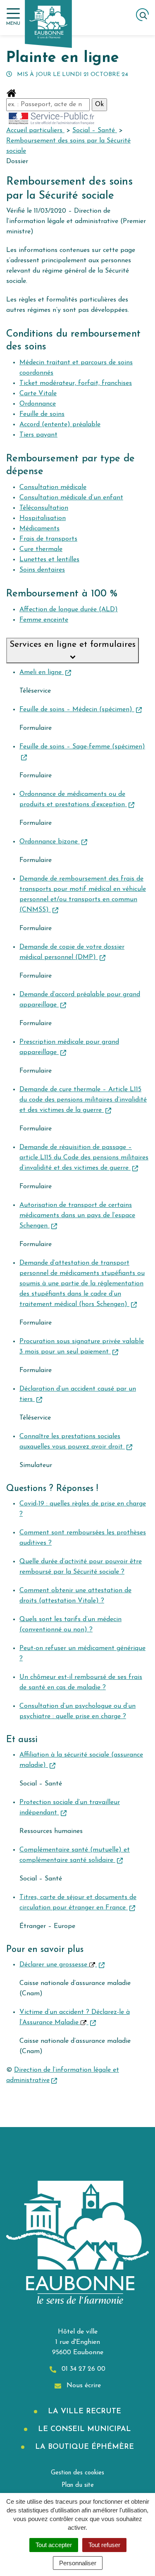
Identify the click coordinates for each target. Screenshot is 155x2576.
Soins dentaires (42, 570)
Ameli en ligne (42, 672)
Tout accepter (54, 2545)
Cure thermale (41, 549)
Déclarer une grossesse (54, 1965)
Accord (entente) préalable (60, 425)
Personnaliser (78, 2563)
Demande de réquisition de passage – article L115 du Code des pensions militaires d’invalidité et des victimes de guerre (84, 1158)
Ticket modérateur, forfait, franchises (76, 383)
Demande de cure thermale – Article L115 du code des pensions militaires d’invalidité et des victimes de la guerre (83, 1100)
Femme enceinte (44, 620)
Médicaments (39, 529)
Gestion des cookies (77, 2473)
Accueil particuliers (35, 131)
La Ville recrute (83, 2412)
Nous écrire (83, 2386)
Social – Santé (95, 131)
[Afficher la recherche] (142, 15)
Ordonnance (38, 404)
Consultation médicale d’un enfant (71, 498)
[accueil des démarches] (11, 93)
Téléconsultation (44, 508)
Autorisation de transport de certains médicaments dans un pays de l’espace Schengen (77, 1216)
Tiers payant (38, 435)
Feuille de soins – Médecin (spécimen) (77, 710)
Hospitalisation (43, 518)
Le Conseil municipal (83, 2429)
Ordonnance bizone (50, 842)
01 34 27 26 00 (82, 2369)
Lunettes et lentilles (49, 560)
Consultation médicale (53, 487)
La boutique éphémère (83, 2447)
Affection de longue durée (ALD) (69, 610)
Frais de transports (48, 539)
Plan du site (78, 2485)
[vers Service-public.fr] (52, 118)
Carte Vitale (38, 394)
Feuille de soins (42, 414)
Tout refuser (104, 2545)
